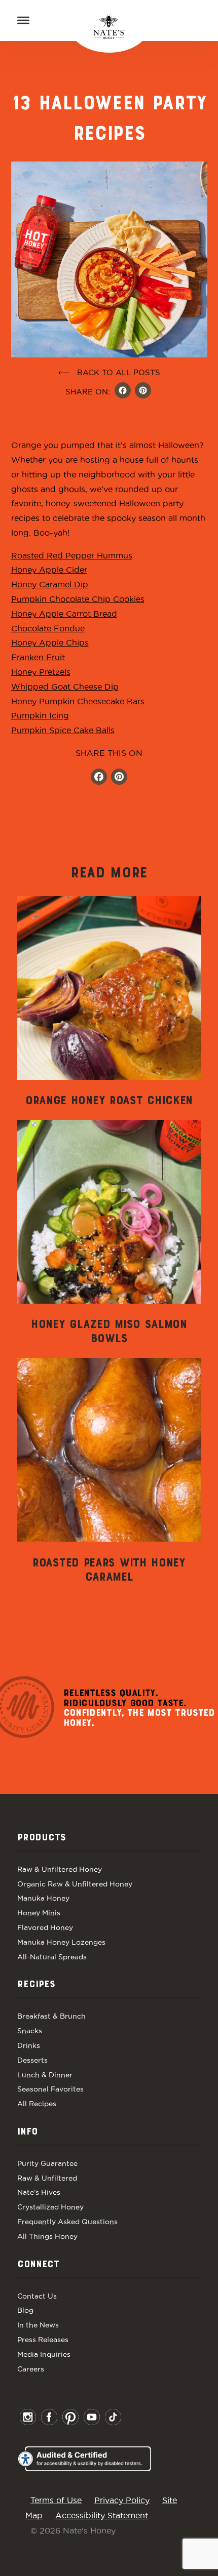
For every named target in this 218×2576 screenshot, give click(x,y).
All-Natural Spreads (52, 1957)
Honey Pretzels (41, 672)
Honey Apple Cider (49, 570)
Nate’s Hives (39, 2192)
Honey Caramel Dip (50, 584)
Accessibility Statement (102, 2515)
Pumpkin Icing (40, 715)
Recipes (36, 1985)
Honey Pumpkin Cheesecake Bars (78, 701)
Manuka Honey (43, 1898)
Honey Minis (39, 1913)
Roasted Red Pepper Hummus (72, 555)
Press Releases (43, 2340)
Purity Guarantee (47, 2163)
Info (27, 2132)
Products (42, 1838)
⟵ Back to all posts (109, 372)
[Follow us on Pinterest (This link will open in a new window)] (119, 778)
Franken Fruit (38, 657)
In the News (38, 2325)
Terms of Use (56, 2500)
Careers (31, 2369)
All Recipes (37, 2104)
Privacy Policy (122, 2500)
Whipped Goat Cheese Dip (65, 687)
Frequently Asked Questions (67, 2222)
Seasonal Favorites (50, 2089)
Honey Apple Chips (50, 642)
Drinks (29, 2045)
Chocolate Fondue (48, 628)
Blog (25, 2310)
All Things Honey (47, 2236)
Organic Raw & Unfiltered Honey (75, 1884)
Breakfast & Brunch (51, 2016)
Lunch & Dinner (45, 2075)
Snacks (30, 2031)
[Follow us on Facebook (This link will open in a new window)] (99, 778)
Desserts (32, 2060)
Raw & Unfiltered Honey (60, 1869)
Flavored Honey (45, 1927)
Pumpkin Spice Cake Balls (63, 730)
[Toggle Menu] (23, 20)
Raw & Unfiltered (47, 2178)
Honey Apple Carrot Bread (64, 614)
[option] (109, 1002)
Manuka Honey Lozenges (61, 1942)
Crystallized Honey (50, 2207)
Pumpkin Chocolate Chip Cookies (78, 599)
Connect (38, 2265)
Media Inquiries (44, 2354)
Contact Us (37, 2296)
